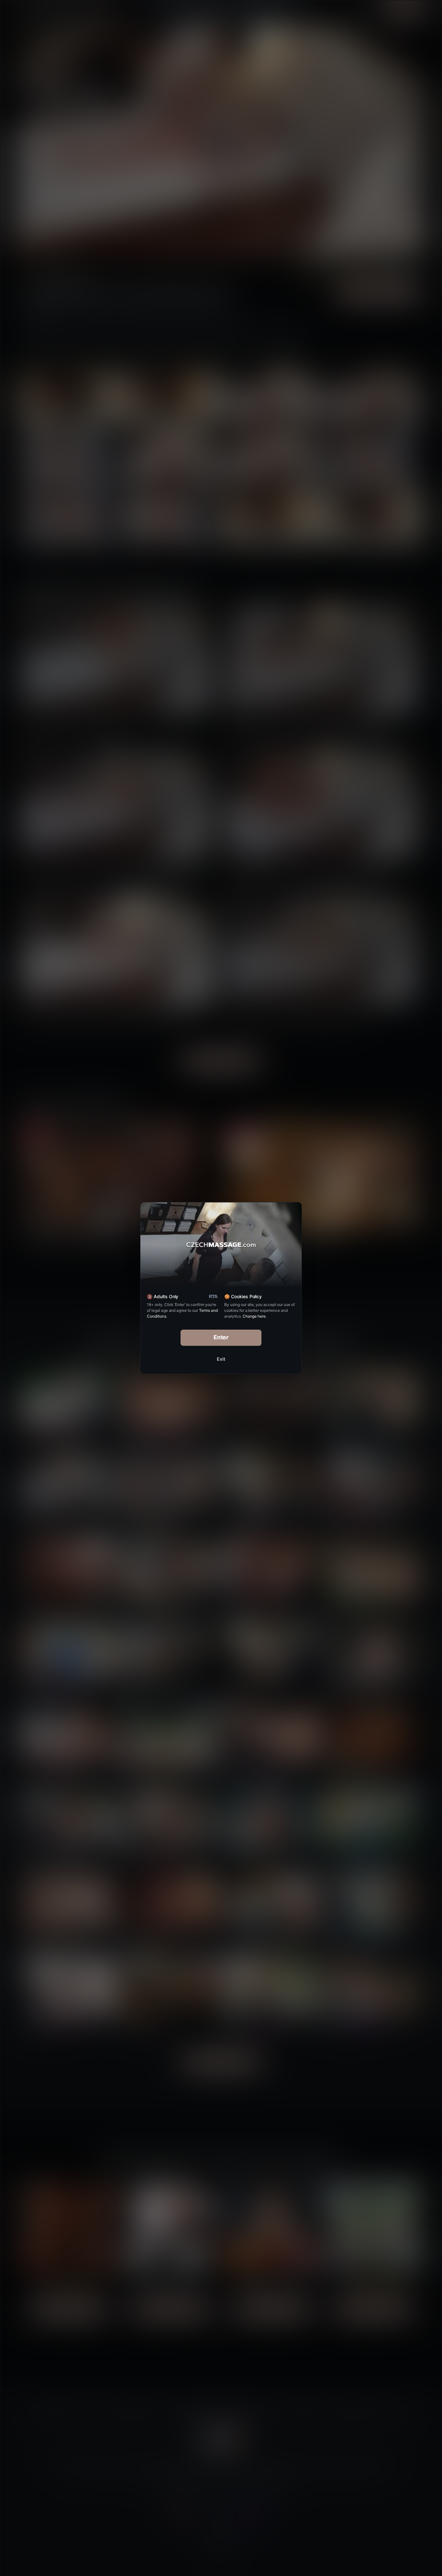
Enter (221, 1337)
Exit (221, 1359)
